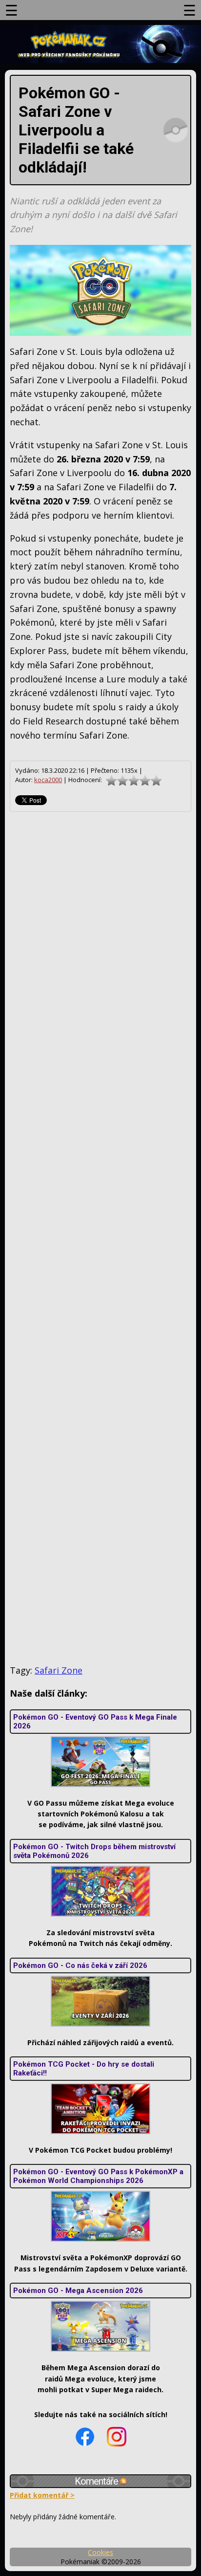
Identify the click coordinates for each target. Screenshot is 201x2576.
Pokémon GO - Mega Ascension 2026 (78, 2291)
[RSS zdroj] (123, 2481)
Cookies (100, 2552)
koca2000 (48, 780)
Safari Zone (59, 1670)
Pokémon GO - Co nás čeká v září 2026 (80, 1965)
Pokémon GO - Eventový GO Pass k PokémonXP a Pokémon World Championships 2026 (98, 2176)
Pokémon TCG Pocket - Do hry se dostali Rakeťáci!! (84, 2069)
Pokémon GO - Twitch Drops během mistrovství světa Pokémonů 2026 (94, 1851)
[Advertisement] (100, 1238)
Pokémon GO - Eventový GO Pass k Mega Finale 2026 (95, 1722)
